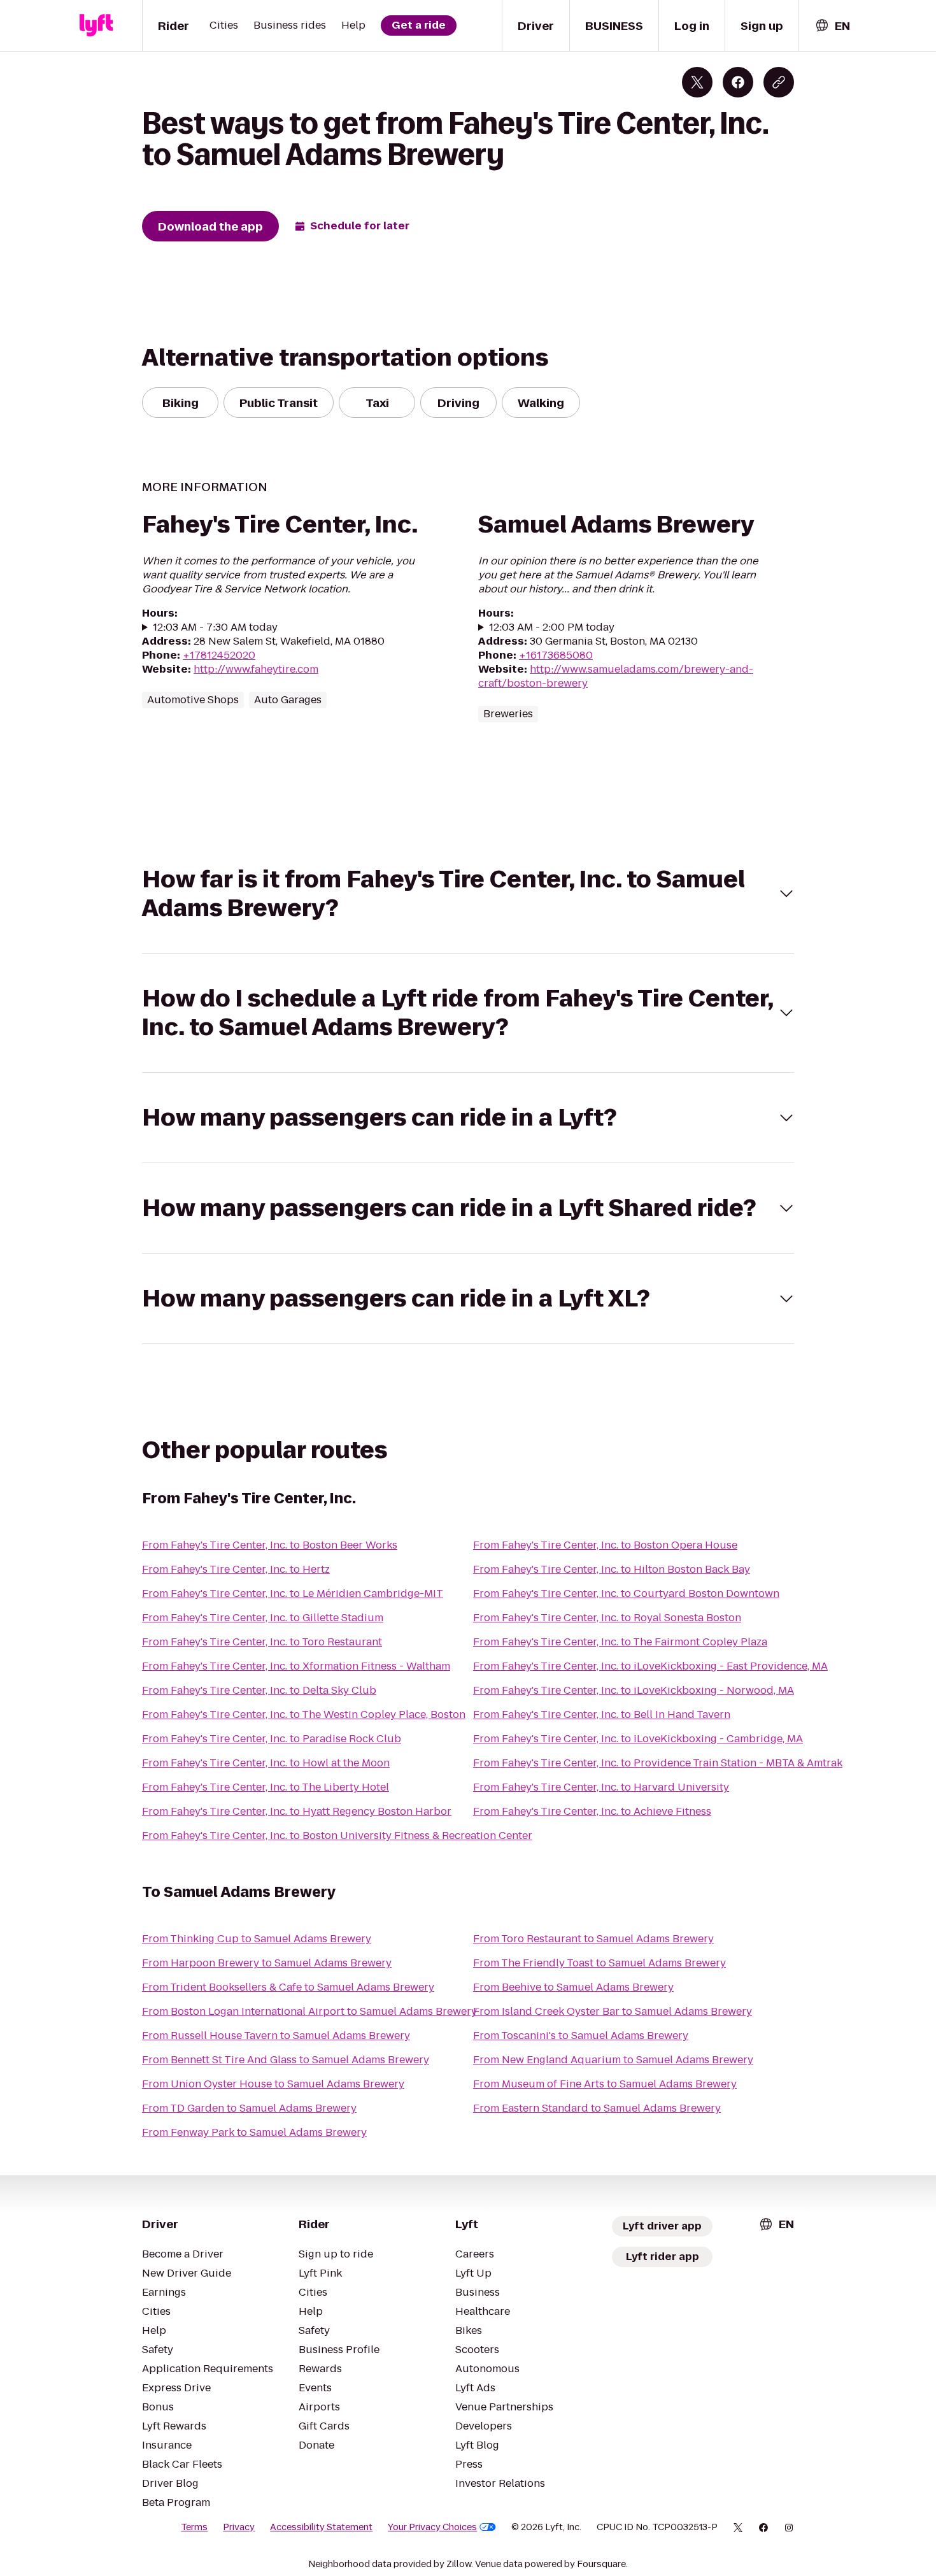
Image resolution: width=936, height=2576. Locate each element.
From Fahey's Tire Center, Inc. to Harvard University (601, 1787)
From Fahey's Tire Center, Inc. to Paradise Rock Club (272, 1739)
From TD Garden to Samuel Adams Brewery (249, 2108)
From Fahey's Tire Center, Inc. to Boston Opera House (605, 1545)
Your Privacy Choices (432, 2527)
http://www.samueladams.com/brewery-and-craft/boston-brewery (616, 676)
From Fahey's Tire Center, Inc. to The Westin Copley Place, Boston (304, 1714)
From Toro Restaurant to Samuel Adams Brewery (593, 1939)
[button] (468, 894)
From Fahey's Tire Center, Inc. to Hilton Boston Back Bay (612, 1569)
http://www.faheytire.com (256, 669)
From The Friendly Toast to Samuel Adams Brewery (599, 1963)
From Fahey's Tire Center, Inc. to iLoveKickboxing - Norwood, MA (634, 1690)
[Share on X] (697, 82)
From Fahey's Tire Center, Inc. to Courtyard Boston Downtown (626, 1593)
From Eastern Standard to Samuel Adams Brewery (597, 2108)
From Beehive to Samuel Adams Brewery (573, 1987)
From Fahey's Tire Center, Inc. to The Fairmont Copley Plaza (620, 1642)
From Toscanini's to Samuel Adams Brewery (581, 2036)
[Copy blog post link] (779, 82)
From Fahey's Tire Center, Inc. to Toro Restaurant (262, 1642)
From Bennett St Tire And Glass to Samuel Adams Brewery (286, 2060)
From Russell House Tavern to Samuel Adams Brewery (276, 2036)
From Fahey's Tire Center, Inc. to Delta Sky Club (259, 1690)
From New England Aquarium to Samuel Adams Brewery (613, 2060)
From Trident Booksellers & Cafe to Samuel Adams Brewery (288, 1987)
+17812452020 (219, 655)
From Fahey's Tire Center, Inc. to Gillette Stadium (263, 1618)
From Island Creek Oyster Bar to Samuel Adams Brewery (613, 2011)
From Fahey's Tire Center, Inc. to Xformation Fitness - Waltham (296, 1666)
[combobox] (832, 26)
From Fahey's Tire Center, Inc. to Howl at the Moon (266, 1763)
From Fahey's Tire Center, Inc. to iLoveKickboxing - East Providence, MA (650, 1666)
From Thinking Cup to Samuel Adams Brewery (257, 1939)
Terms (194, 2527)
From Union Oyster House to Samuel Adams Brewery (273, 2084)
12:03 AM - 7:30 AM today (215, 627)
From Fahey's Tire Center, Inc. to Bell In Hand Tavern (602, 1714)
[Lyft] (96, 25)
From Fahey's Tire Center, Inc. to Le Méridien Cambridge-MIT (293, 1593)
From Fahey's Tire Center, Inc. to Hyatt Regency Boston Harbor (297, 1811)
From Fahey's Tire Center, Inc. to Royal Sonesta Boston (607, 1618)
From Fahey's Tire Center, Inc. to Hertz (236, 1569)
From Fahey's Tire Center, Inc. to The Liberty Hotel (266, 1787)
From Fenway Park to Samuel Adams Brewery (254, 2132)
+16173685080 (556, 655)
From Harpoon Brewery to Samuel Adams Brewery (267, 1963)
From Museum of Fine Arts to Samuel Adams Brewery (605, 2084)
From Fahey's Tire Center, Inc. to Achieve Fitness (592, 1811)
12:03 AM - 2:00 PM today (552, 627)
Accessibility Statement (321, 2527)
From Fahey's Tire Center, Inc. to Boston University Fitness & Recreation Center (337, 1835)
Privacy (239, 2527)
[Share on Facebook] (738, 82)
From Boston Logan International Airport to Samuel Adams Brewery (309, 2011)
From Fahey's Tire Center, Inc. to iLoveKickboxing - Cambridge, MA (638, 1739)
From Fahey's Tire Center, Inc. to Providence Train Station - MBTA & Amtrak (658, 1763)
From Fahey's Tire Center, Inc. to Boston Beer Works (270, 1545)
